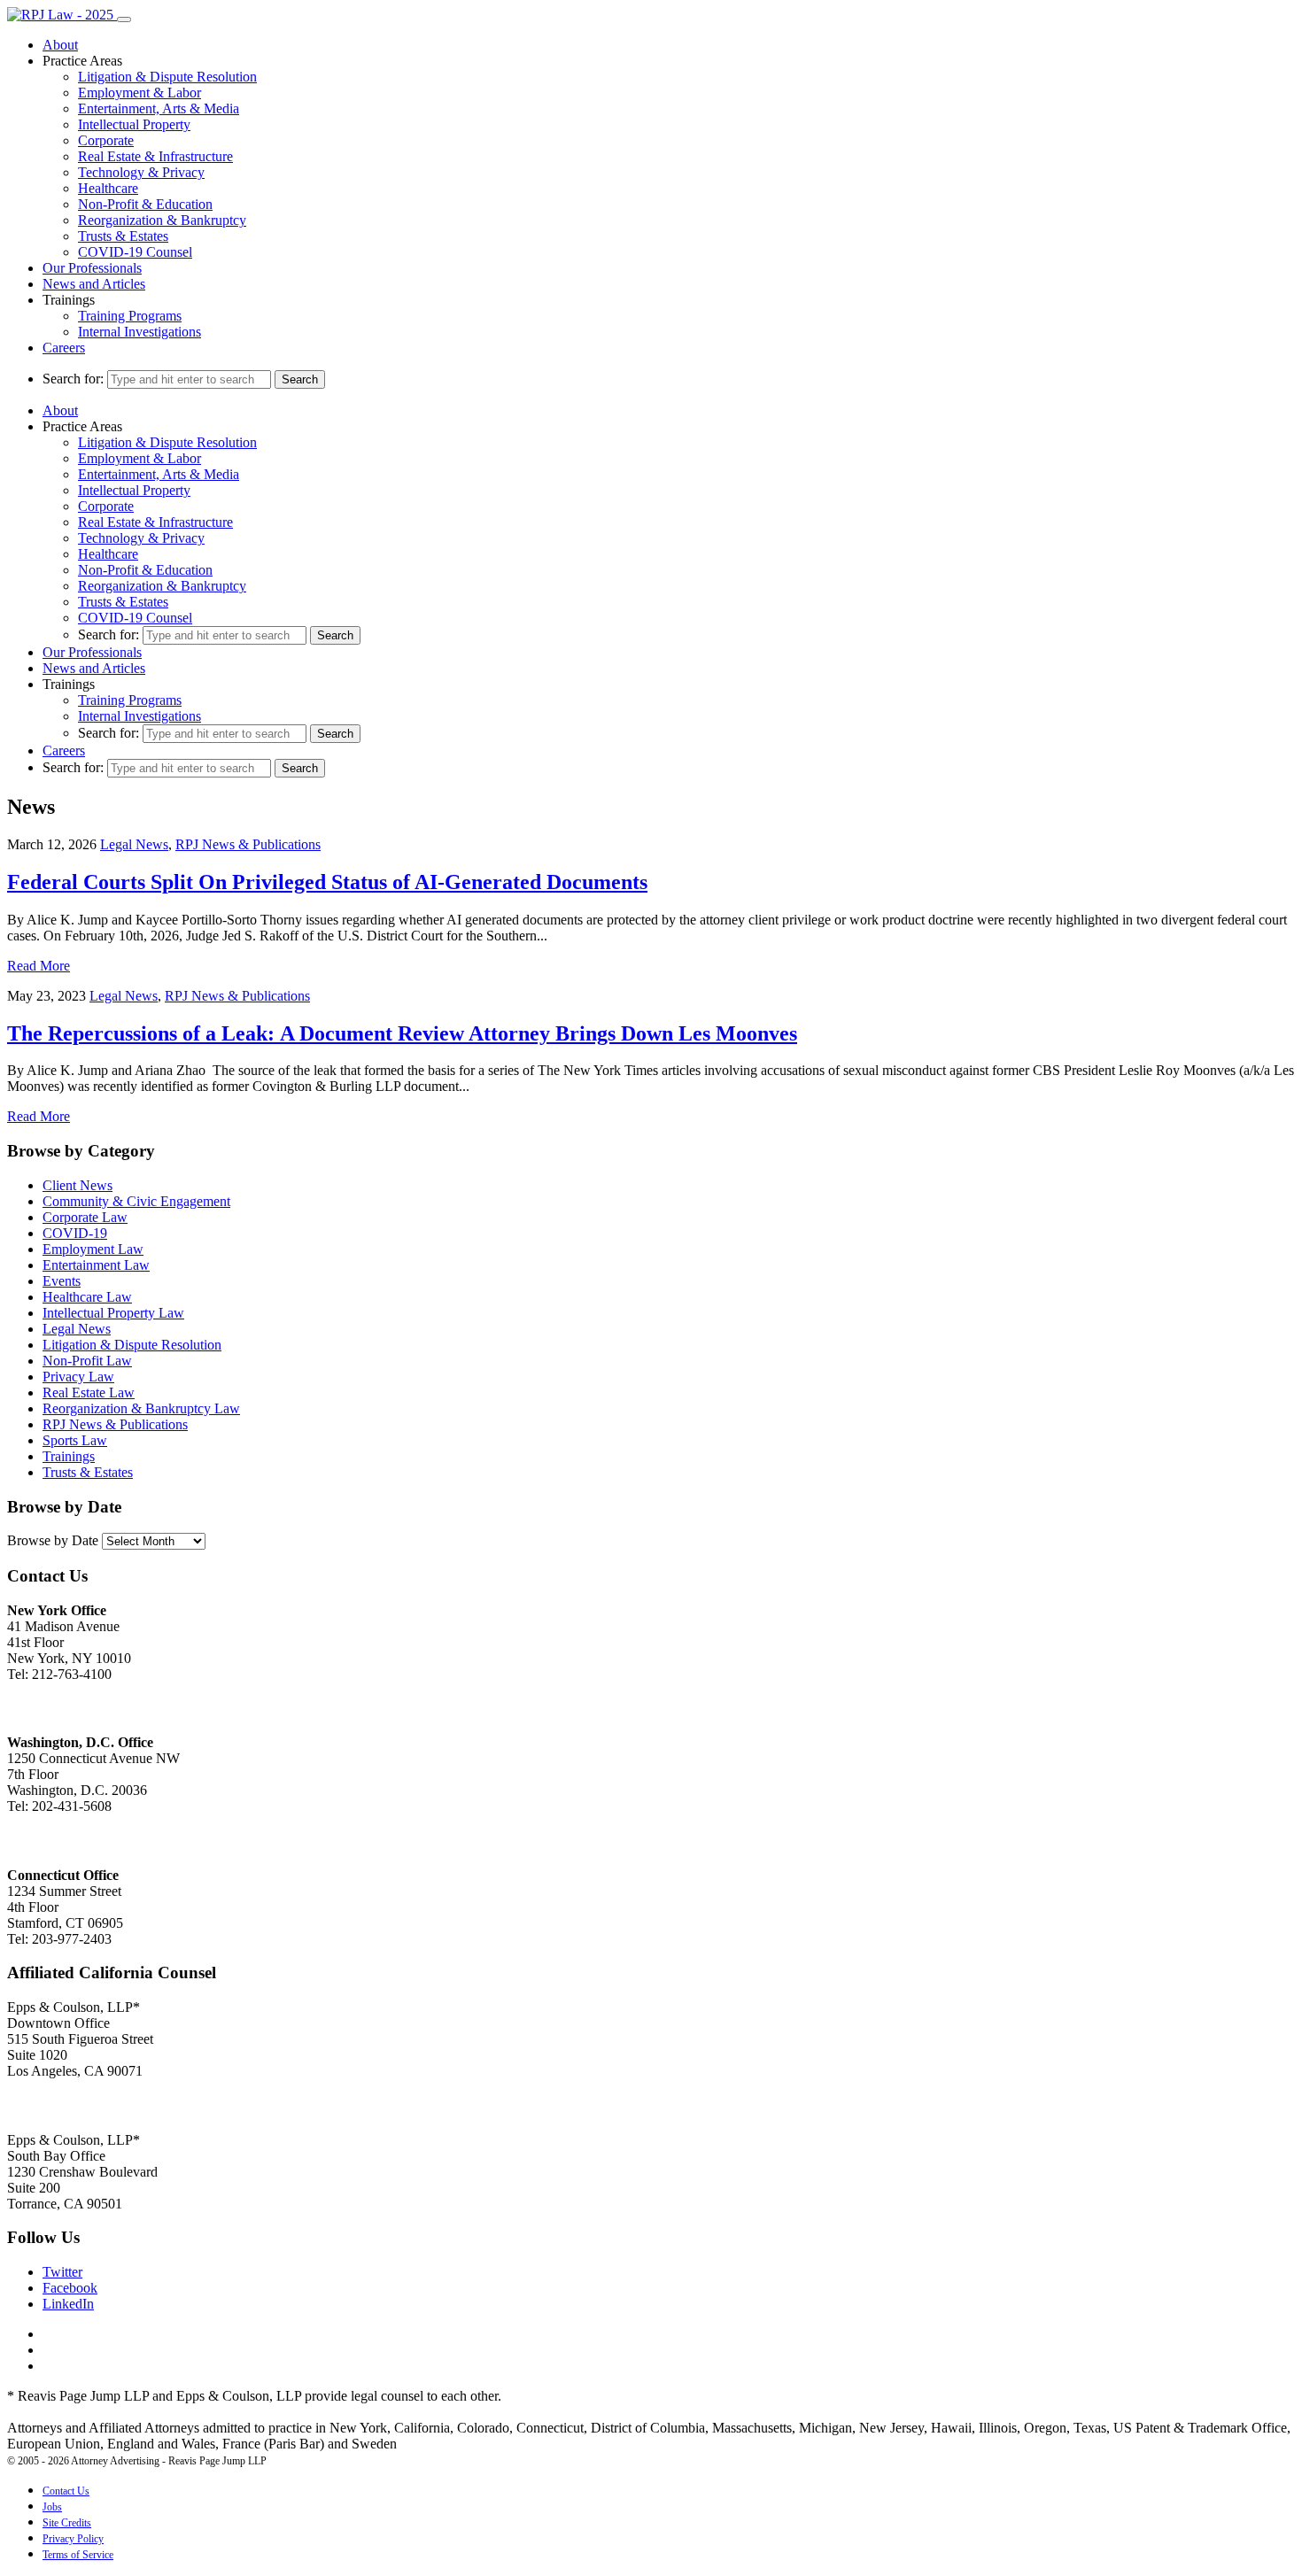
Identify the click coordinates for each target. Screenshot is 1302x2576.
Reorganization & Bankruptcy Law (141, 1408)
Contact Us (66, 2491)
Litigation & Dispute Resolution (167, 77)
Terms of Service (78, 2555)
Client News (77, 1185)
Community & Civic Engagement (136, 1201)
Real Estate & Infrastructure (155, 156)
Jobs (52, 2507)
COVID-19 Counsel (135, 252)
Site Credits (67, 2523)
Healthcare (108, 188)
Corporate (106, 140)
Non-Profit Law (87, 1361)
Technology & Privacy (141, 172)
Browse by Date (53, 1540)
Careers (64, 348)
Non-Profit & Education (145, 204)
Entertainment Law (96, 1265)
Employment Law (93, 1249)
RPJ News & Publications (248, 844)
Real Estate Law (89, 1392)
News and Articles (94, 284)
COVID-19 (75, 1233)
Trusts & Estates (123, 236)
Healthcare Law (87, 1297)
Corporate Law (85, 1217)
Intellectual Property (134, 124)
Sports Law (75, 1440)
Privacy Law (78, 1377)
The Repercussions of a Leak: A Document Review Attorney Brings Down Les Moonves (402, 1033)
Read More (39, 966)
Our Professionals (92, 268)
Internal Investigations (139, 332)
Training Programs (130, 316)
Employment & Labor (139, 93)
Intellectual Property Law (113, 1313)
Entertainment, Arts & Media (159, 108)
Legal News (134, 844)
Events (62, 1281)
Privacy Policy (73, 2539)
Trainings (69, 1456)
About (60, 45)
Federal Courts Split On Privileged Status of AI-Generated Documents (327, 882)
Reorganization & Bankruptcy (162, 220)
